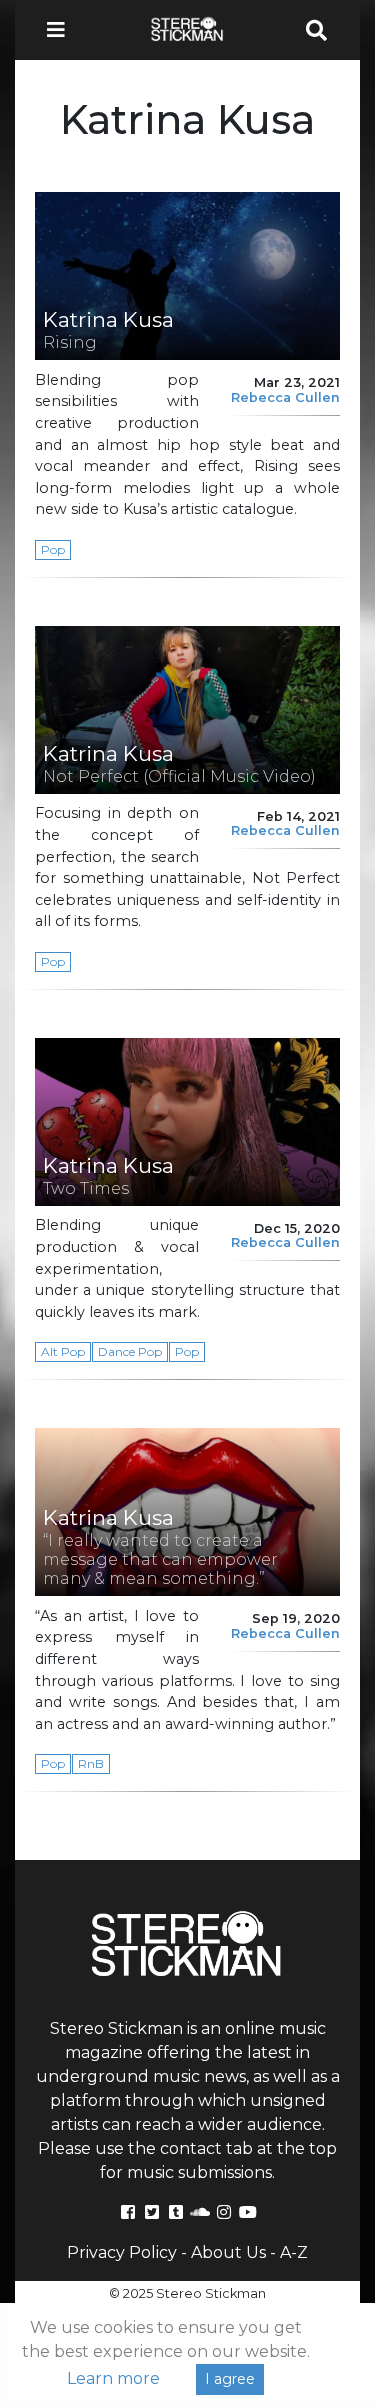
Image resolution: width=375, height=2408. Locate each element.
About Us (228, 2252)
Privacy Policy (122, 2252)
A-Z (294, 2252)
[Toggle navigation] (62, 30)
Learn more (113, 2378)
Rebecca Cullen (285, 397)
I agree (230, 2379)
